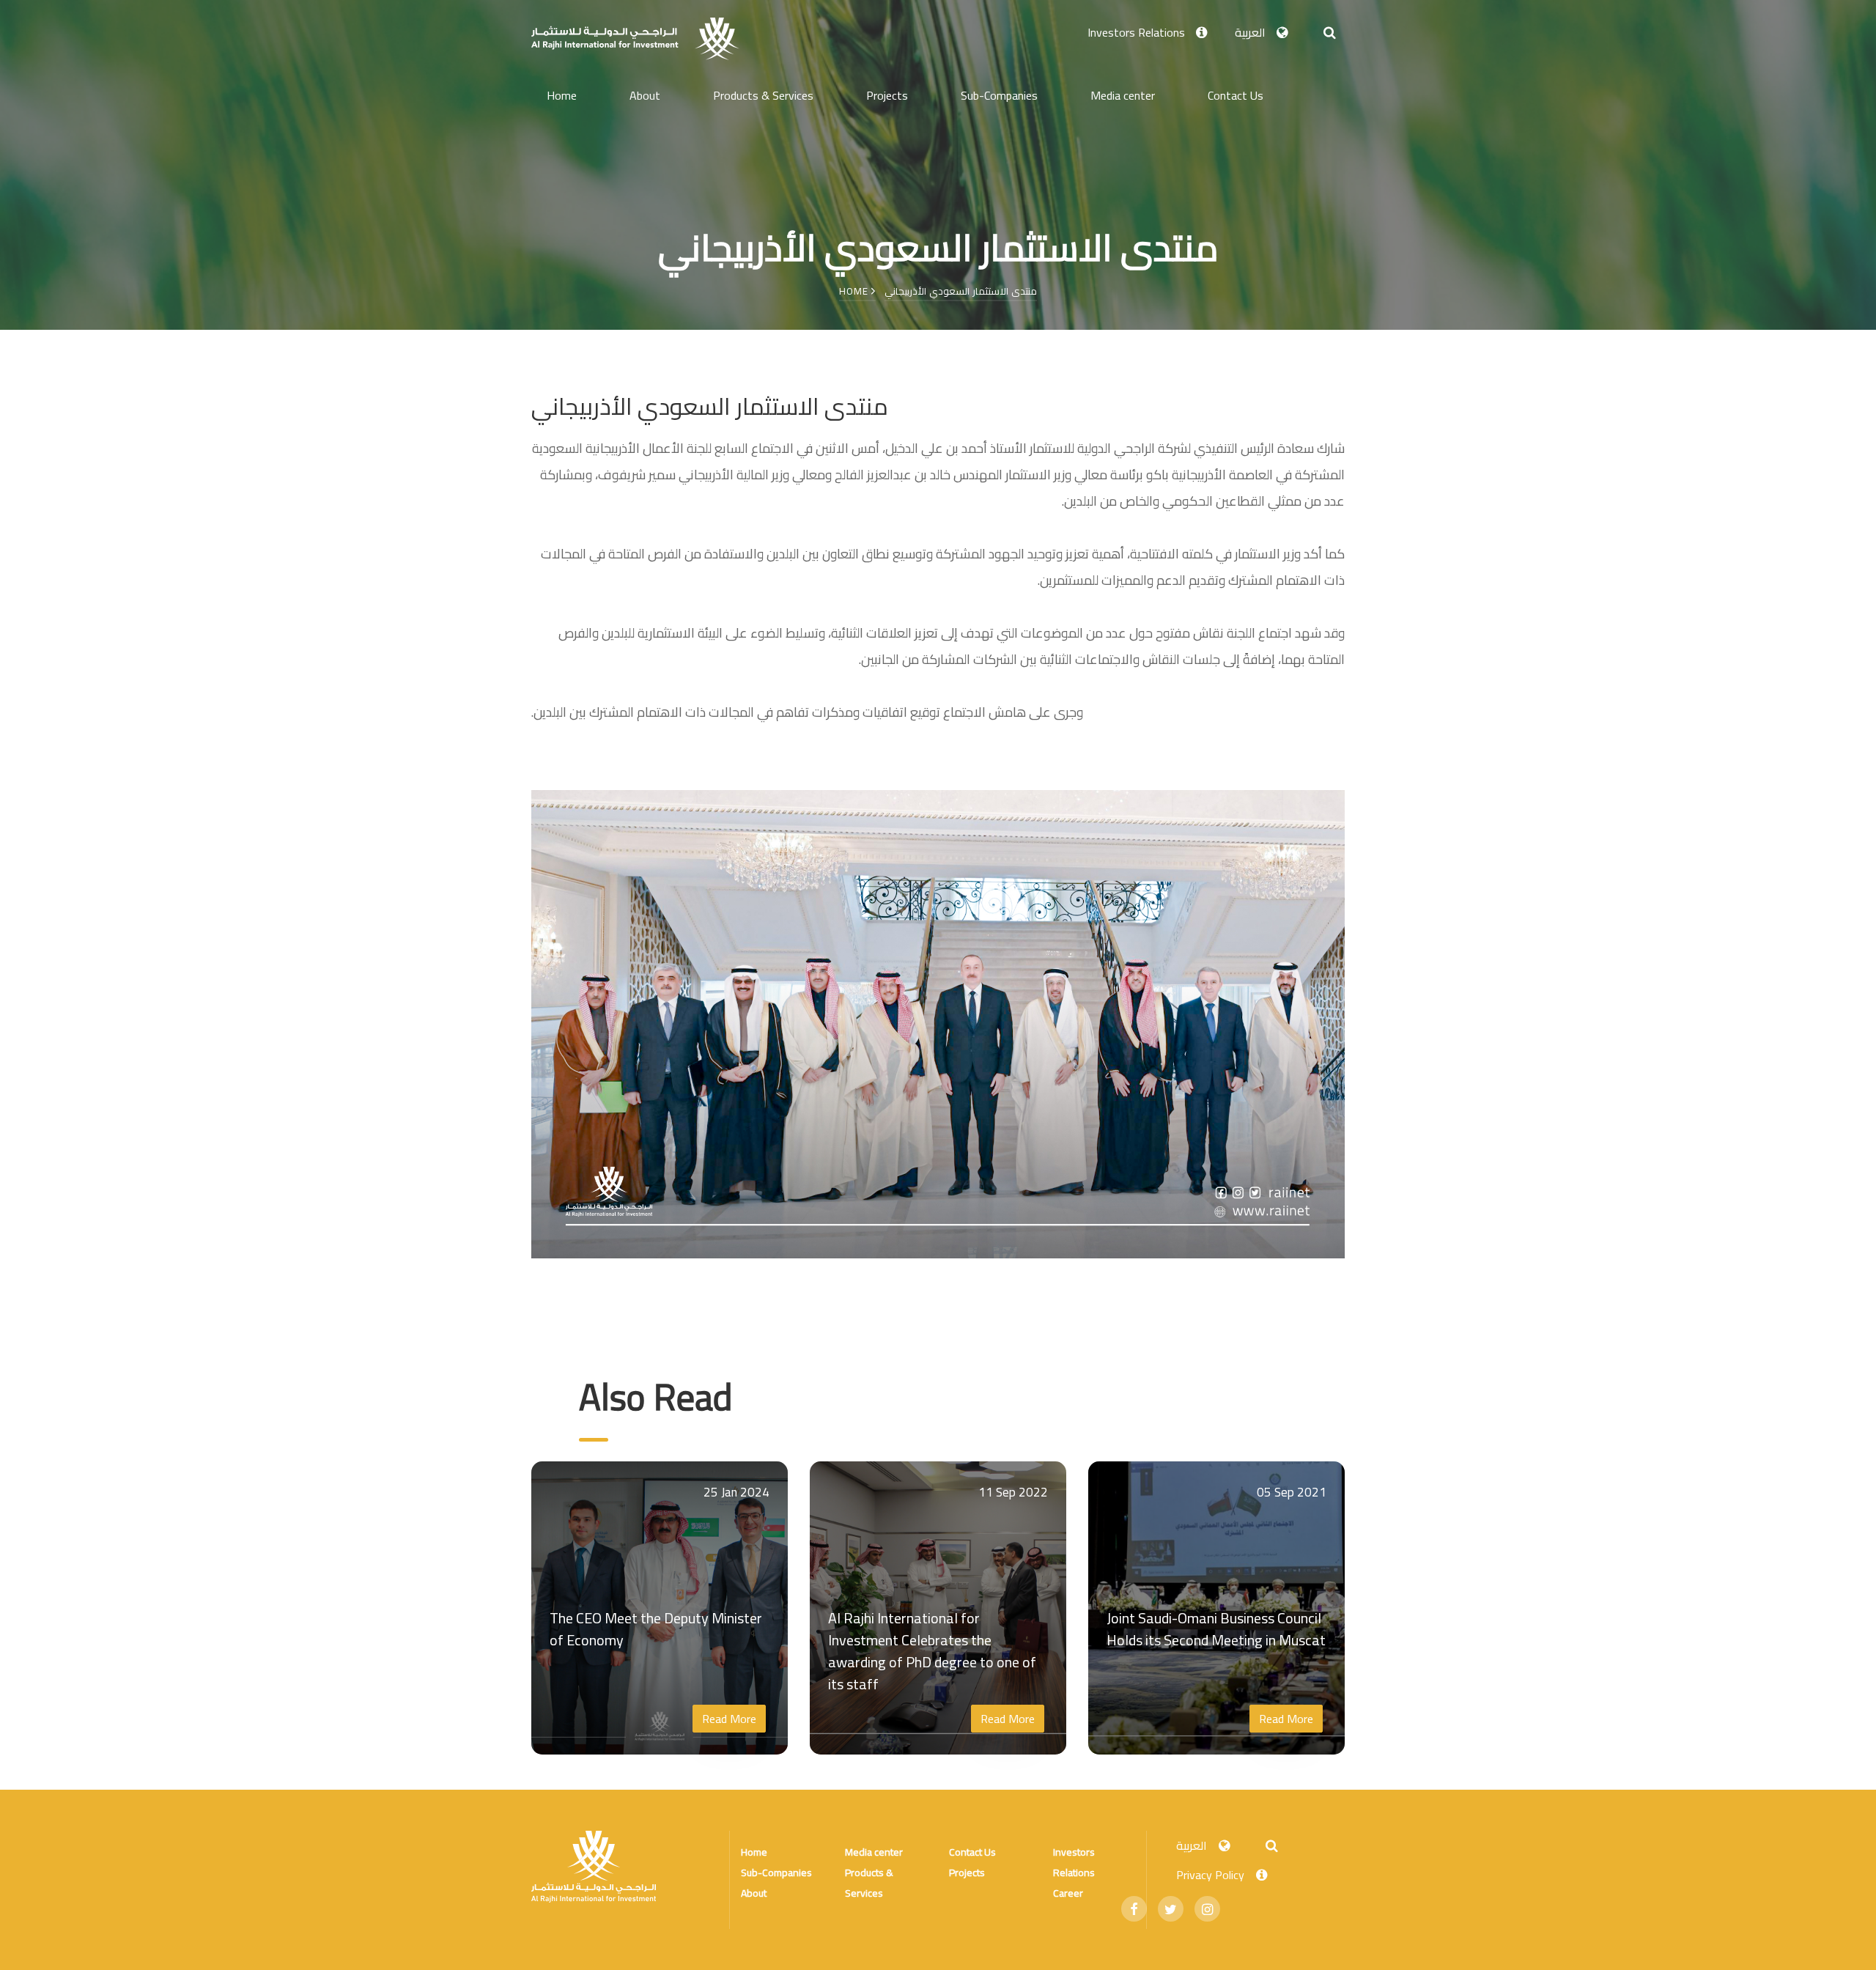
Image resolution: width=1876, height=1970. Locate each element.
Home (562, 95)
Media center (1123, 95)
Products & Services (763, 95)
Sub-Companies (999, 95)
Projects (887, 95)
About (645, 95)
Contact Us (1236, 95)
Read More (729, 1719)
